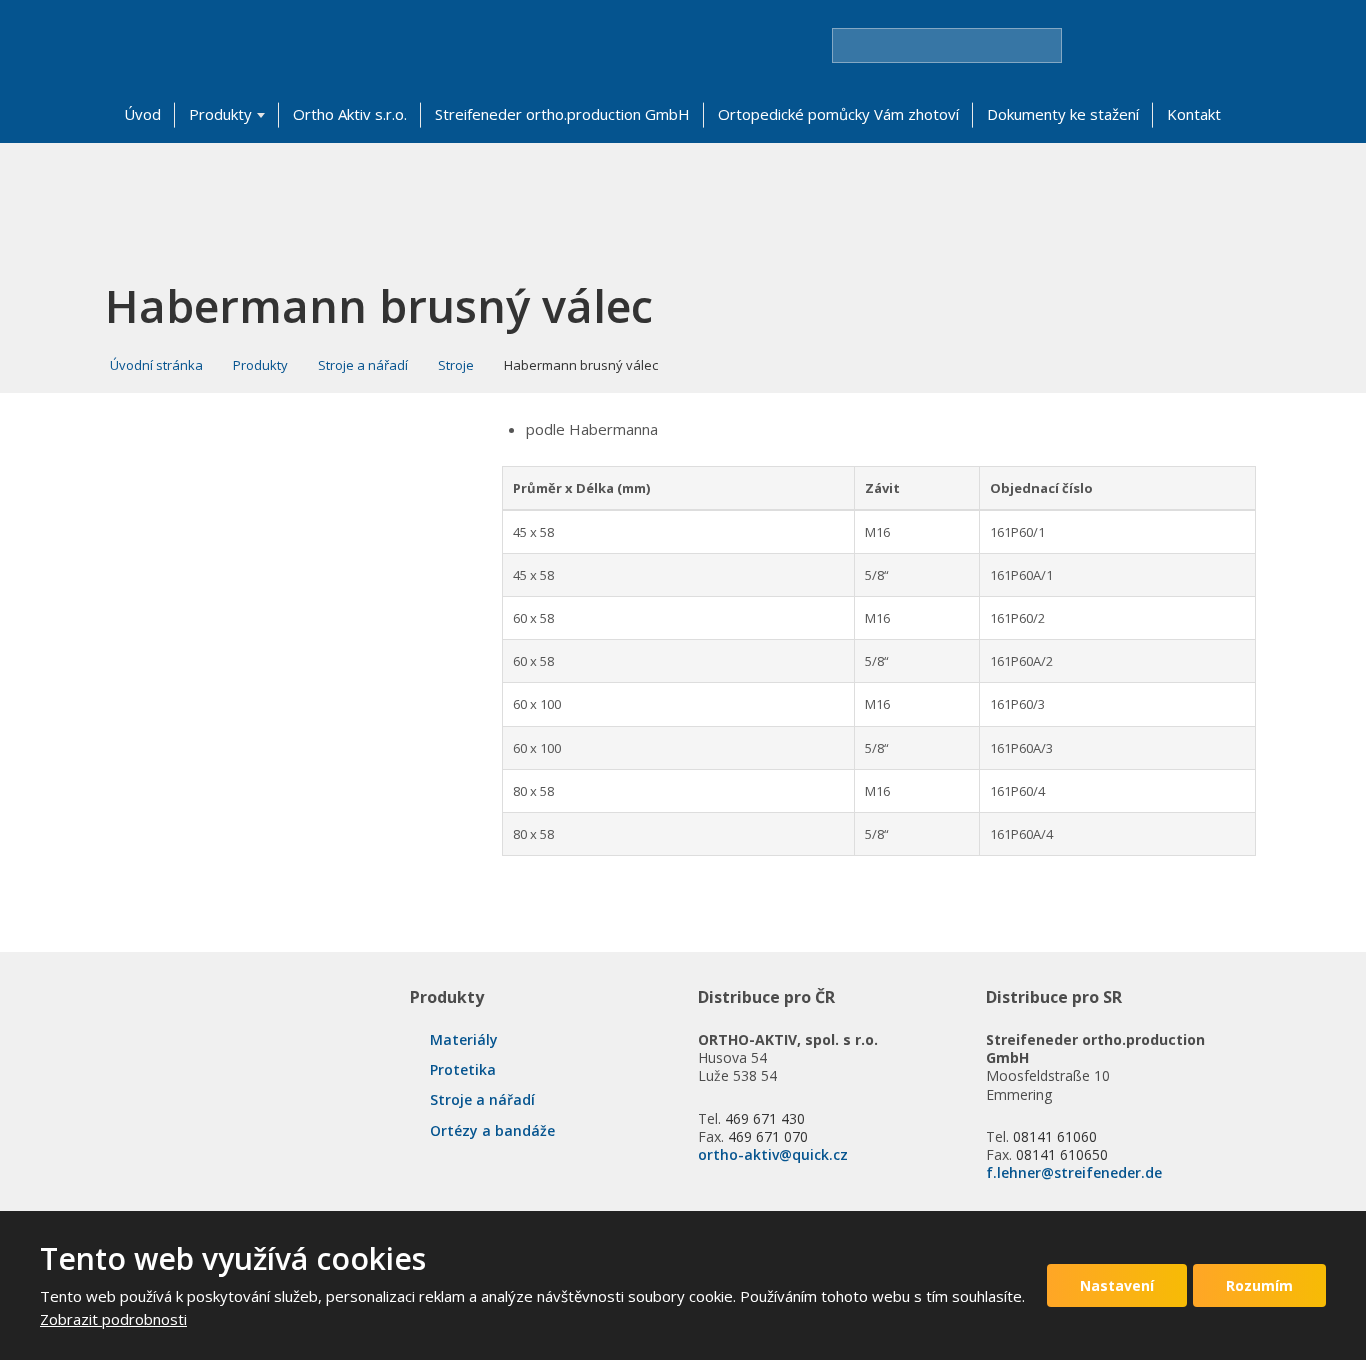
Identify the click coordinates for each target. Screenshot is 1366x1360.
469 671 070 (768, 1136)
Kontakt (1194, 114)
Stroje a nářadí (482, 1099)
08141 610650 (1062, 1154)
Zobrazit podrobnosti (113, 1319)
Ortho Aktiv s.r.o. (350, 114)
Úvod (142, 114)
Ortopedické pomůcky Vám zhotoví (838, 114)
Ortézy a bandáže (492, 1130)
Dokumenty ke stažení (1063, 114)
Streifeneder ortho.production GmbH (562, 114)
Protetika (463, 1069)
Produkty (220, 114)
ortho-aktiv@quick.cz (773, 1154)
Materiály (464, 1039)
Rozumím (1259, 1285)
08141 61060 (1055, 1136)
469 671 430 (765, 1118)
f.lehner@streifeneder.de (1074, 1172)
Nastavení (1117, 1285)
